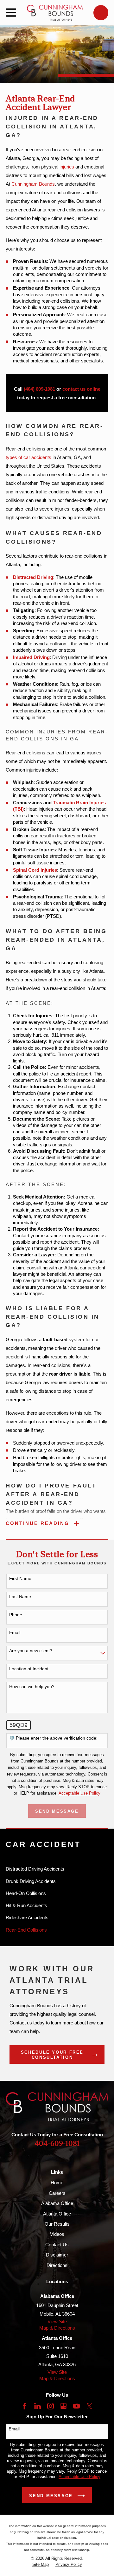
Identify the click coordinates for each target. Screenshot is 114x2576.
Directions (57, 2265)
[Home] (55, 13)
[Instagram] (51, 2406)
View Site (57, 2322)
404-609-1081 (57, 2144)
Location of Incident (29, 1669)
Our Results (57, 2224)
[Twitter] (89, 2406)
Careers (57, 2193)
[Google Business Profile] (63, 2406)
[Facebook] (25, 2406)
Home (57, 2183)
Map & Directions (57, 2328)
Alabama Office (57, 2203)
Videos (57, 2234)
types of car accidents (28, 457)
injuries (67, 167)
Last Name (20, 1597)
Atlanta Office (57, 2214)
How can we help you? (32, 1686)
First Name (20, 1578)
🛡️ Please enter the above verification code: (53, 1738)
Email (15, 1632)
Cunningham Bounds (33, 184)
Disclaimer (57, 2255)
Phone (16, 1615)
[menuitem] (57, 1869)
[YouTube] (76, 2406)
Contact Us (57, 2245)
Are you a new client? (31, 1651)
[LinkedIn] (38, 2406)
